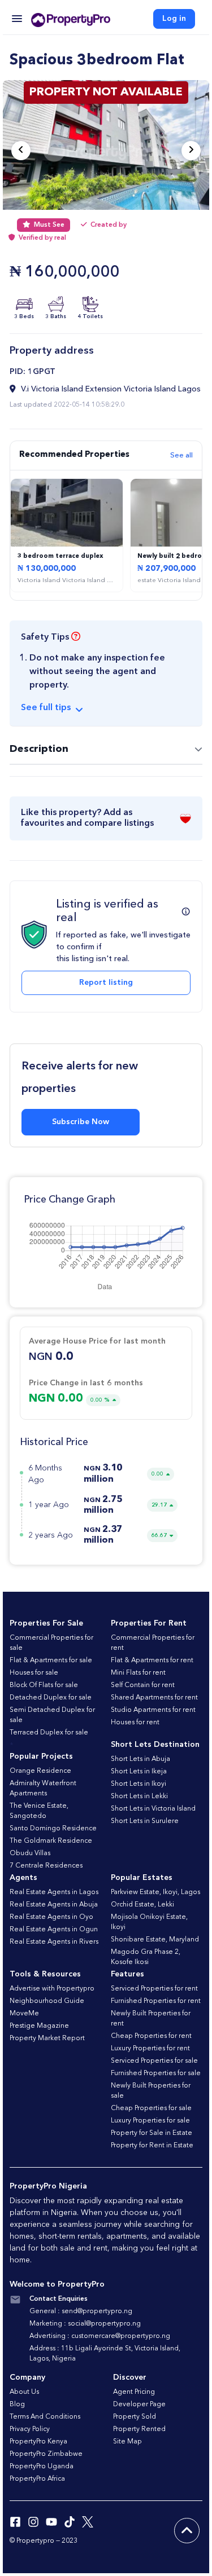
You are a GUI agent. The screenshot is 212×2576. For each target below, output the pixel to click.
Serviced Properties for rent (154, 1989)
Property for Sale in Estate (152, 2133)
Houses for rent (135, 1723)
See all (181, 455)
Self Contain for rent (143, 1685)
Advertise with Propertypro (52, 1989)
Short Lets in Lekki (139, 1796)
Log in (174, 19)
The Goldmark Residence (51, 1841)
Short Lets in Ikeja (139, 1772)
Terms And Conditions (45, 2417)
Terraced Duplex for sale (49, 1733)
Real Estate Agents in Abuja (54, 1905)
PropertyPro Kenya (38, 2442)
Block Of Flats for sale (44, 1685)
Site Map (127, 2442)
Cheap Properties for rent (151, 2036)
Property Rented (139, 2429)
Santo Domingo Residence (53, 1829)
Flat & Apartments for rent (152, 1661)
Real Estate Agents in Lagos (54, 1892)
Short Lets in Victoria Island (153, 1809)
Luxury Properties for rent (150, 2049)
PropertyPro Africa (37, 2479)
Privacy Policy (30, 2429)
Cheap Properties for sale (151, 2108)
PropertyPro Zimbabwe (46, 2454)
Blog (17, 2405)
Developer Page (139, 2405)
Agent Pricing (134, 2392)
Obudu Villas (30, 1853)
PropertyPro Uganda (42, 2467)
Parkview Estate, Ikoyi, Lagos (155, 1892)
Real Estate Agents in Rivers (54, 1942)
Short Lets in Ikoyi (139, 1784)
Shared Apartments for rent (154, 1698)
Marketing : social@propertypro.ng (85, 2324)
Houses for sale (34, 1673)
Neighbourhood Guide (47, 2001)
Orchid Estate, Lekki (142, 1905)
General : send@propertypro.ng (81, 2311)
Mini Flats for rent (138, 1673)
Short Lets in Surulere (145, 1821)
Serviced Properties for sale (154, 2061)
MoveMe (24, 2014)
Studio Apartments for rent (153, 1710)
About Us (24, 2392)
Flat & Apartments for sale (51, 1661)
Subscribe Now (81, 1122)
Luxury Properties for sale (150, 2121)
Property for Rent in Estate (152, 2146)
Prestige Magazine (39, 2026)
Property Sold (135, 2417)
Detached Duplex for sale (51, 1698)
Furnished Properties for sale (156, 2073)
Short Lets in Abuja (140, 1759)
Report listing (106, 983)
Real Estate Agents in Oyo (51, 1917)
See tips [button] (46, 708)
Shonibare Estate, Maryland (155, 1940)
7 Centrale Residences (46, 1866)
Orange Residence (40, 1771)
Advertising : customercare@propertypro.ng (100, 2336)
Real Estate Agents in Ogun (54, 1930)
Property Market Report (47, 2038)
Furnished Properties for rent (156, 2001)
